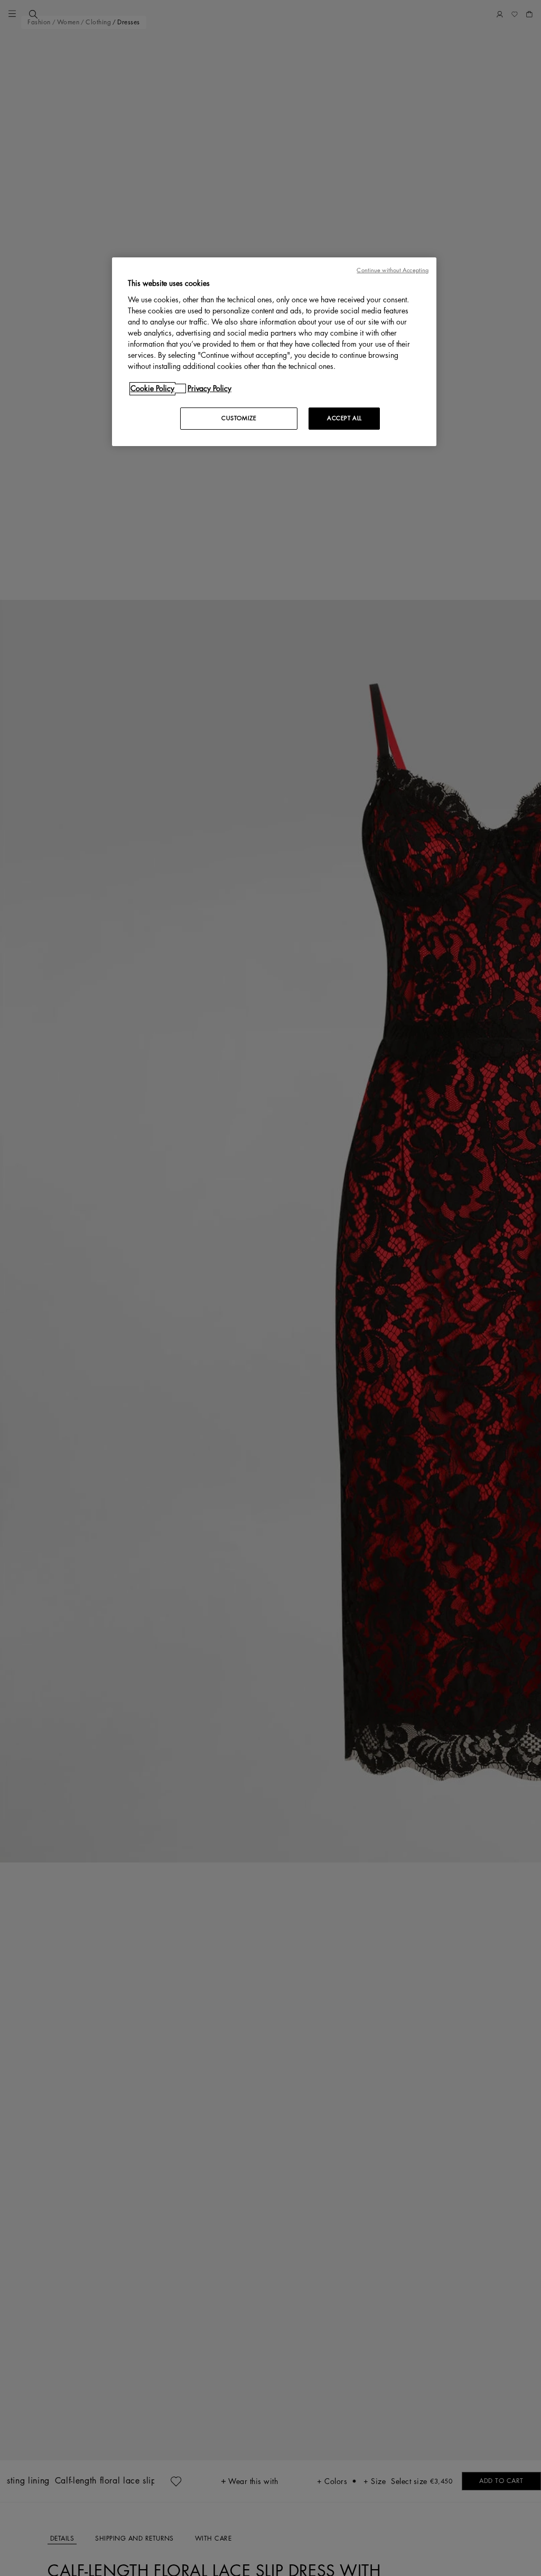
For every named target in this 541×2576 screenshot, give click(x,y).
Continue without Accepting (393, 270)
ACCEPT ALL (344, 418)
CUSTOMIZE (239, 418)
